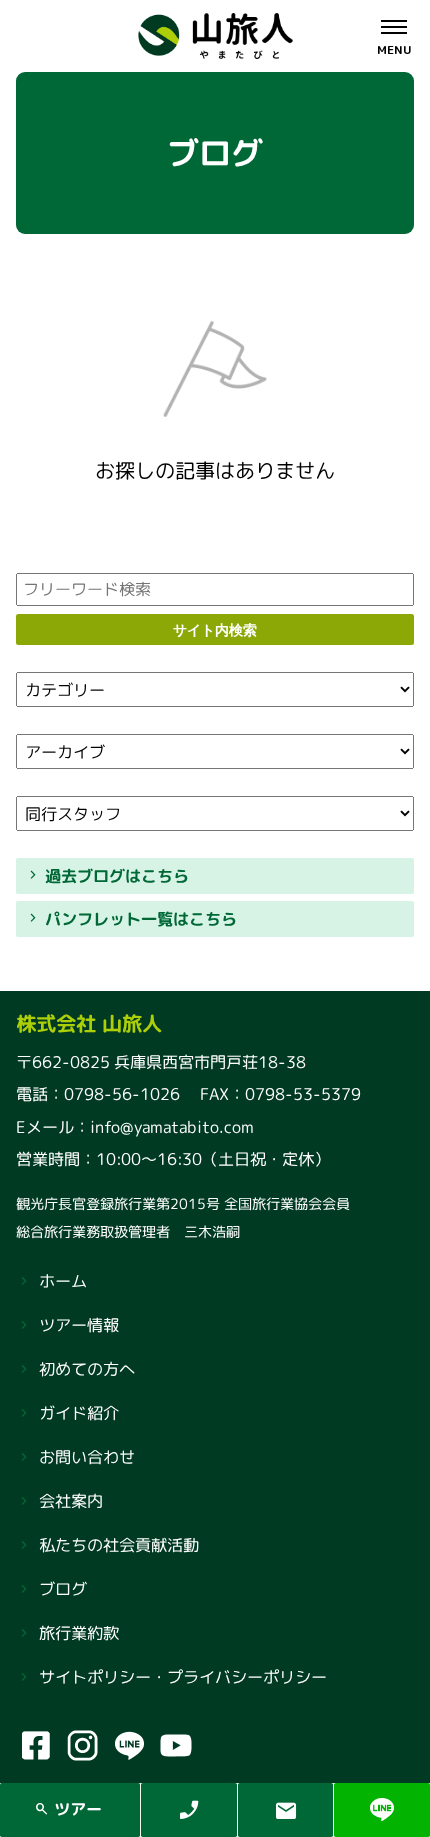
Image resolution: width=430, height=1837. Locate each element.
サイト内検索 (215, 630)
